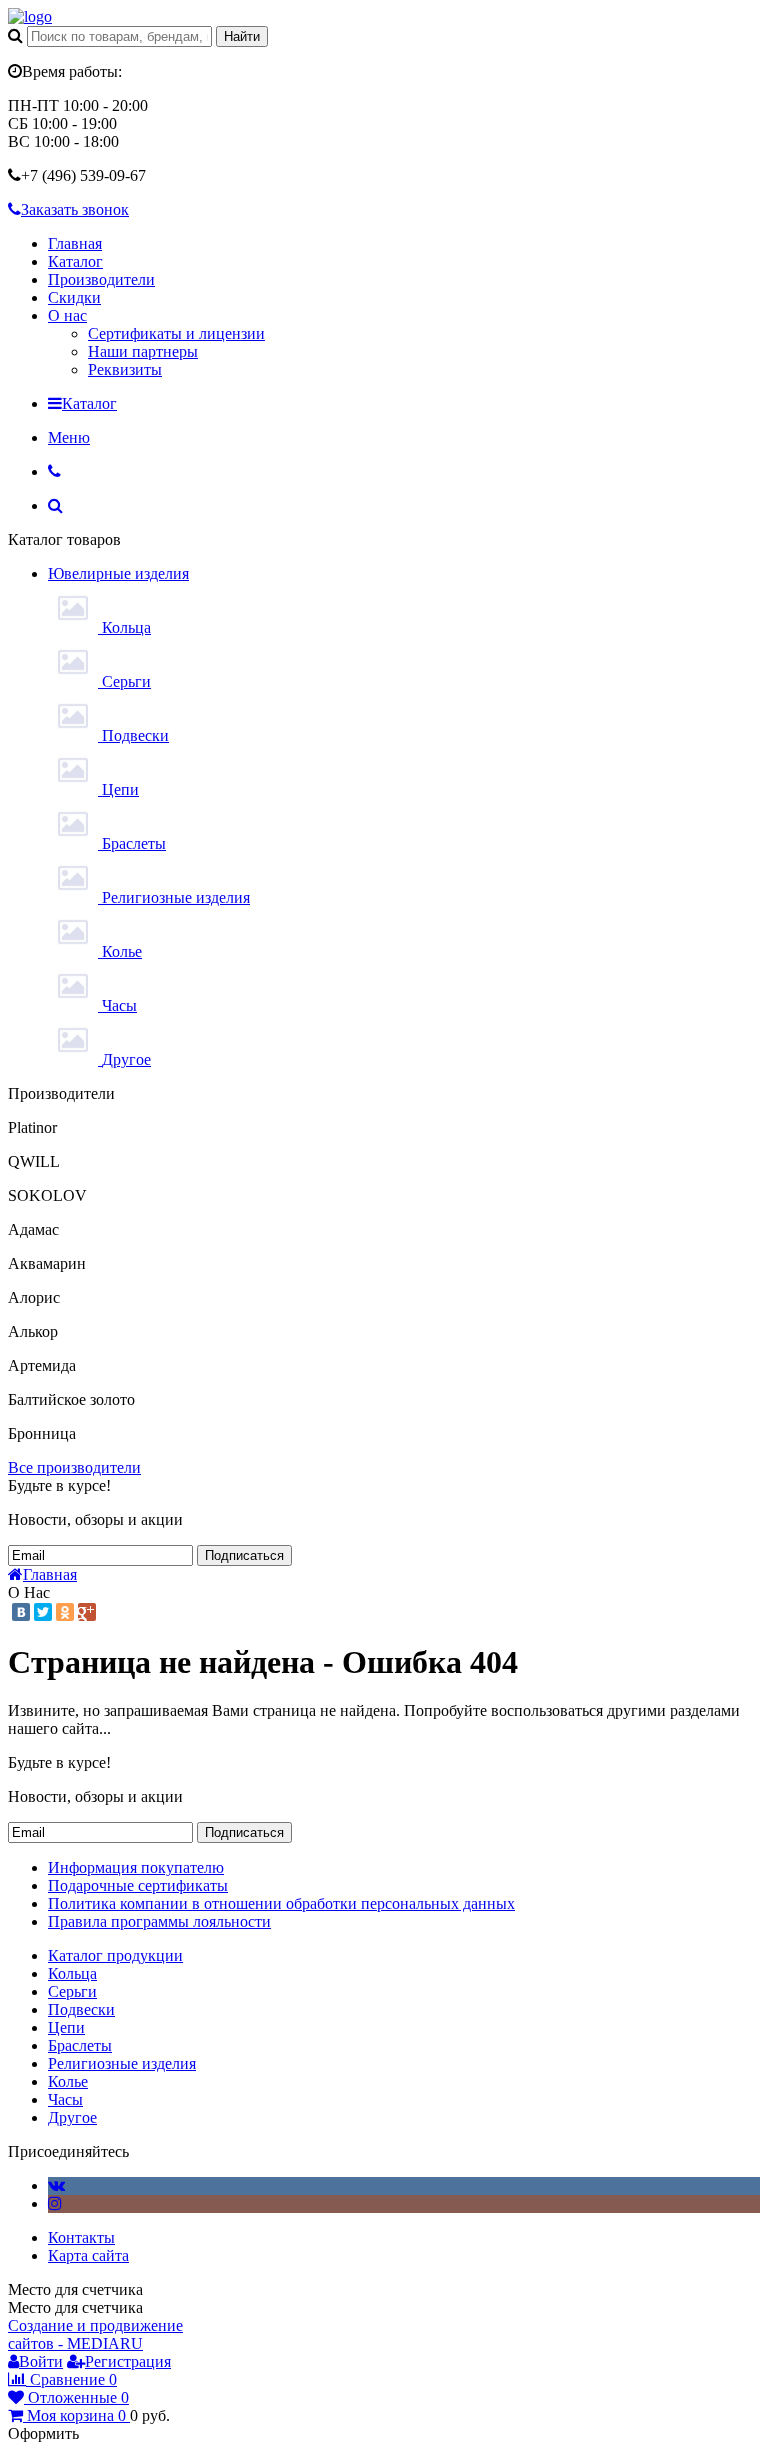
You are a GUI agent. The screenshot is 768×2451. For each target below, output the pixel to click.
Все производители (74, 1467)
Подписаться (244, 1555)
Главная (75, 243)
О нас (67, 315)
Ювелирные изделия (118, 573)
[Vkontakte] (56, 2185)
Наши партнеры (143, 351)
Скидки (74, 297)
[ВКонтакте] (21, 1612)
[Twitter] (43, 1612)
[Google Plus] (87, 1612)
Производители (101, 279)
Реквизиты (125, 369)
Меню (69, 437)
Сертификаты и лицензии (176, 333)
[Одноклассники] (65, 1612)
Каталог (75, 261)
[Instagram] (55, 2203)
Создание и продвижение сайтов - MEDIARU (95, 2334)
